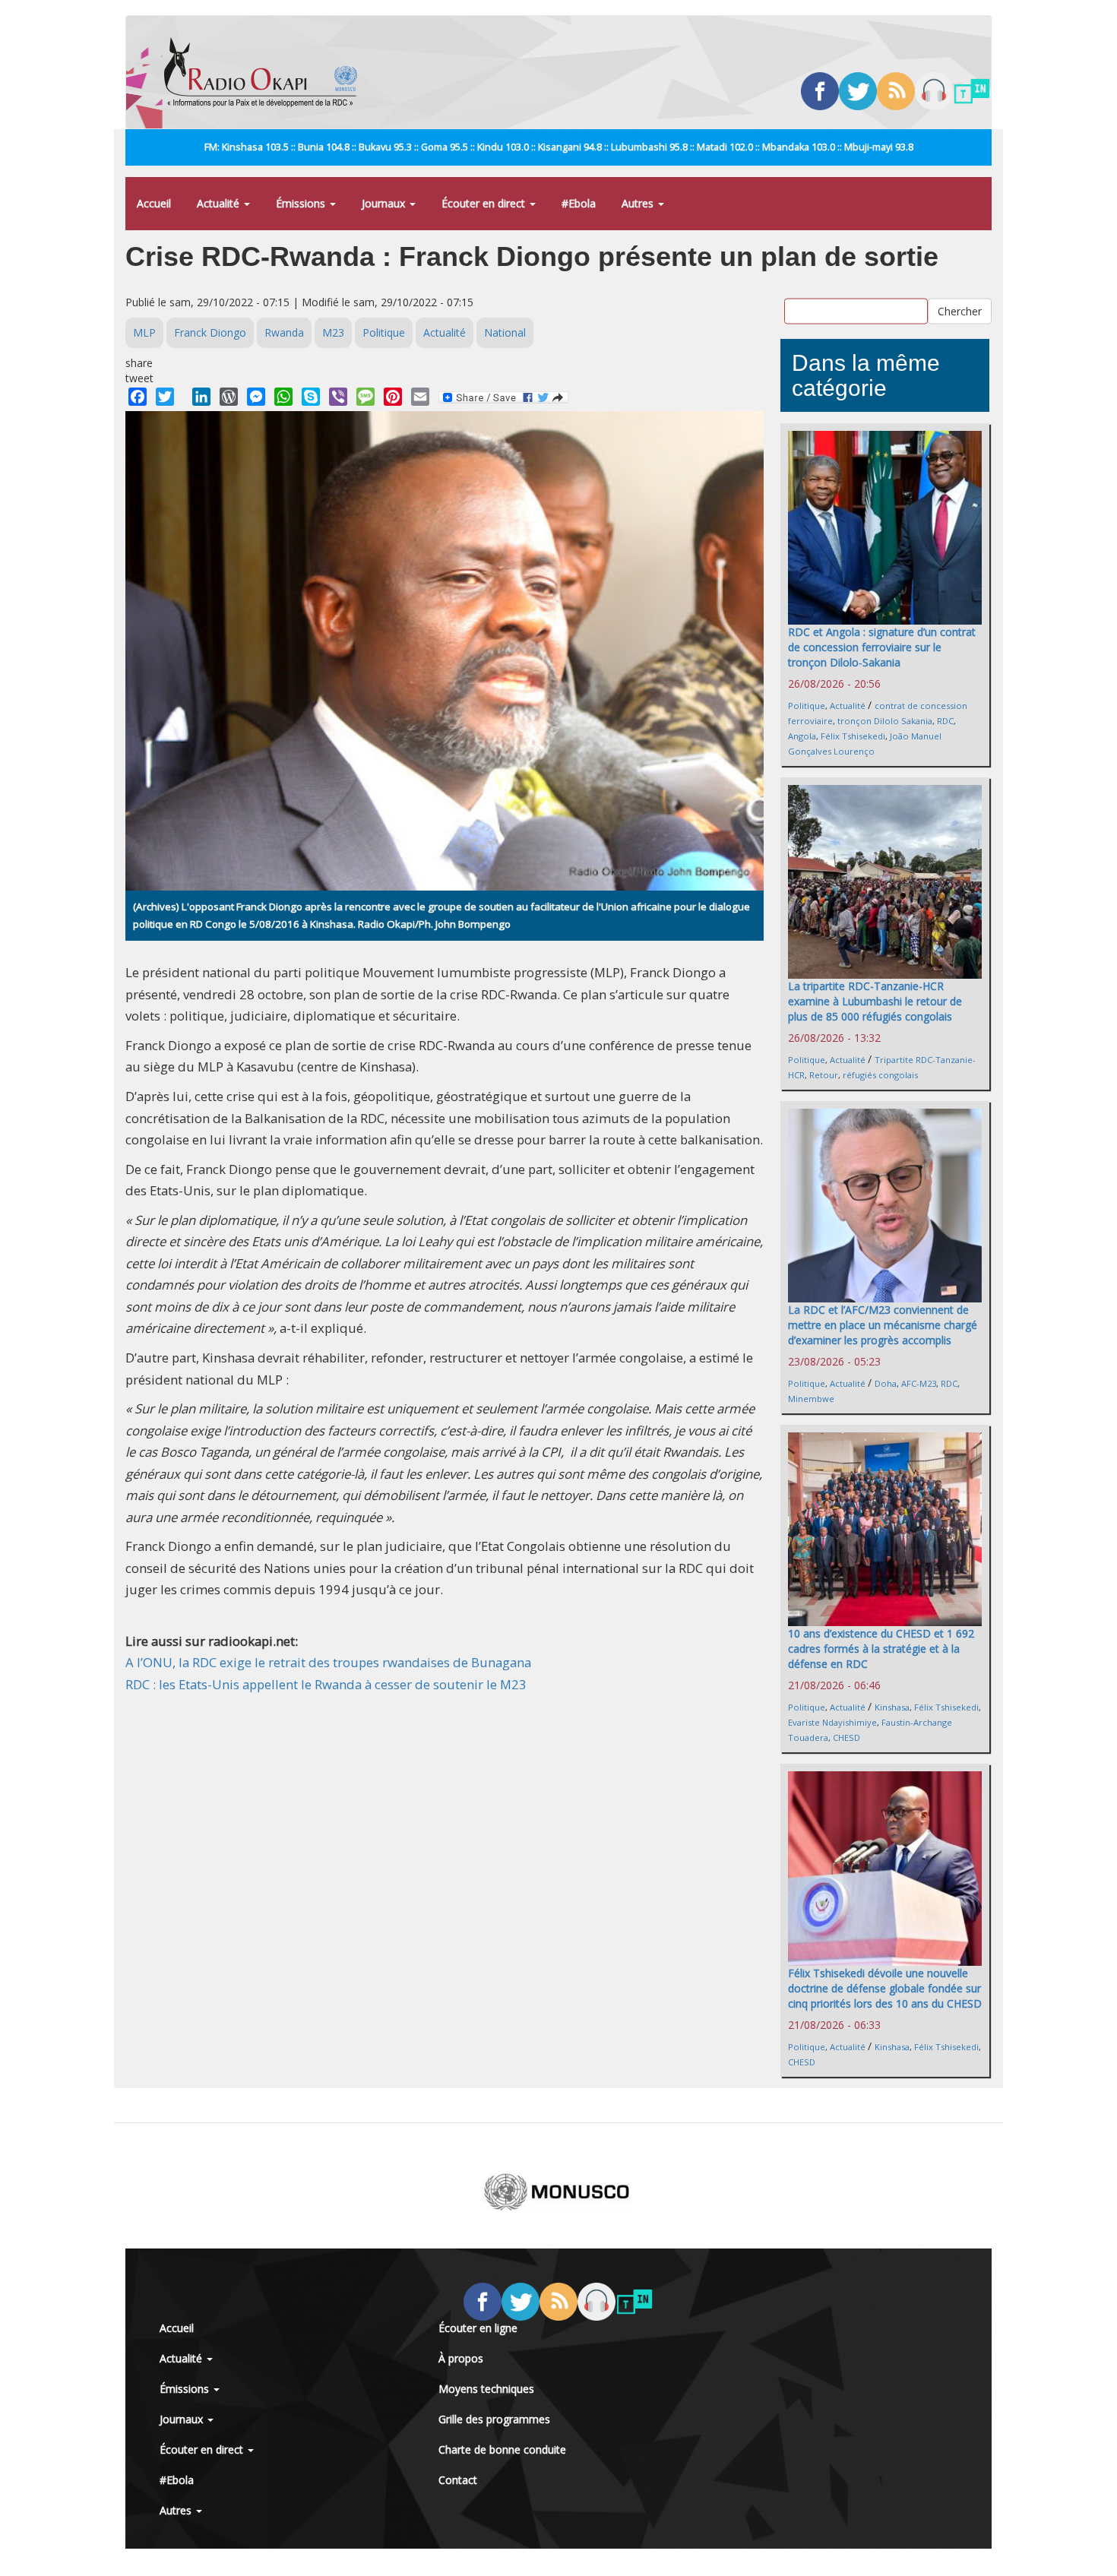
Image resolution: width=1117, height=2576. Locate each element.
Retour (824, 1075)
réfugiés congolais (880, 1075)
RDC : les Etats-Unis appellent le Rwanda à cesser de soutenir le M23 (326, 1684)
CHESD (846, 1737)
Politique (384, 332)
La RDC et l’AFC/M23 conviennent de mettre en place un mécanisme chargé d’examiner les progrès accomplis (883, 1325)
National (505, 332)
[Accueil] (266, 72)
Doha (886, 1383)
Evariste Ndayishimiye (832, 1722)
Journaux (385, 203)
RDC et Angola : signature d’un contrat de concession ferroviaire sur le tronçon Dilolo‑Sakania (882, 647)
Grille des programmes (494, 2419)
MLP (144, 332)
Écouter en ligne (478, 2328)
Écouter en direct (485, 203)
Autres (639, 203)
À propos (461, 2358)
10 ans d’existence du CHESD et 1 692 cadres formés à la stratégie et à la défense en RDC (881, 1649)
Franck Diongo (210, 332)
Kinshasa (892, 1707)
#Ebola (579, 203)
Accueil (154, 203)
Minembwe (811, 1399)
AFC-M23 (919, 1383)
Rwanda (284, 332)
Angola (802, 736)
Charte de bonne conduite (502, 2449)
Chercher (960, 311)
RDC (945, 721)
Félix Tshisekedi (853, 736)
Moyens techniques (486, 2389)
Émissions (302, 203)
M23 (333, 332)
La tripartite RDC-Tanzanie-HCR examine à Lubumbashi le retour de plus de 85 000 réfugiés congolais (875, 1001)
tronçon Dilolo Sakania (885, 721)
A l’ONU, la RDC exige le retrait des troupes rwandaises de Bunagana (328, 1662)
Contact (458, 2480)
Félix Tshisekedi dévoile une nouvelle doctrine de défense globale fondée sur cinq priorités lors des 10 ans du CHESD (885, 1988)
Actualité (220, 203)
